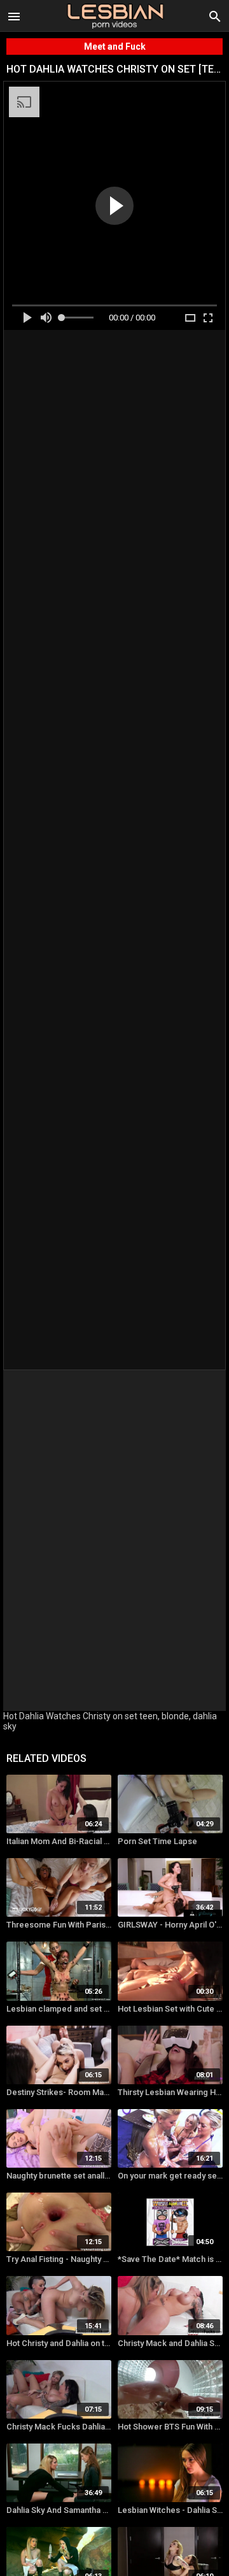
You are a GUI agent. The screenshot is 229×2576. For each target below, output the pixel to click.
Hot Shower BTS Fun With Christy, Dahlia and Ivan (170, 2427)
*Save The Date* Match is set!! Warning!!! (170, 2259)
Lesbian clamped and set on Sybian (59, 2009)
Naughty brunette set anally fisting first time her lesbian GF (59, 2176)
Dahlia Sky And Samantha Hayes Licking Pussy (59, 2510)
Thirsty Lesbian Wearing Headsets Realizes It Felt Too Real (170, 2092)
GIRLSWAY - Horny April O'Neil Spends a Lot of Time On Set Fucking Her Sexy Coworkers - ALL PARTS (170, 1925)
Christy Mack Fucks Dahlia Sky (59, 2427)
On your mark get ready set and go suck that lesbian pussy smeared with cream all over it (170, 2176)
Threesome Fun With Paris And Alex (59, 1925)
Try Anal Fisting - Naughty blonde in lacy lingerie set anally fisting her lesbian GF (59, 2259)
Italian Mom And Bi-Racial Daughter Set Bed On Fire (59, 1841)
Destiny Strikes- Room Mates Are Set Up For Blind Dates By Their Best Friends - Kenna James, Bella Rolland (59, 2092)
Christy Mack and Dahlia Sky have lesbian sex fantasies (170, 2343)
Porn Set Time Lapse (157, 1841)
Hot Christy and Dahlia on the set (59, 2343)
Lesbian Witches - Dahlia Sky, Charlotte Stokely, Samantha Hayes (170, 2510)
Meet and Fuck (115, 47)
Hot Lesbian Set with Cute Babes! (170, 2009)
